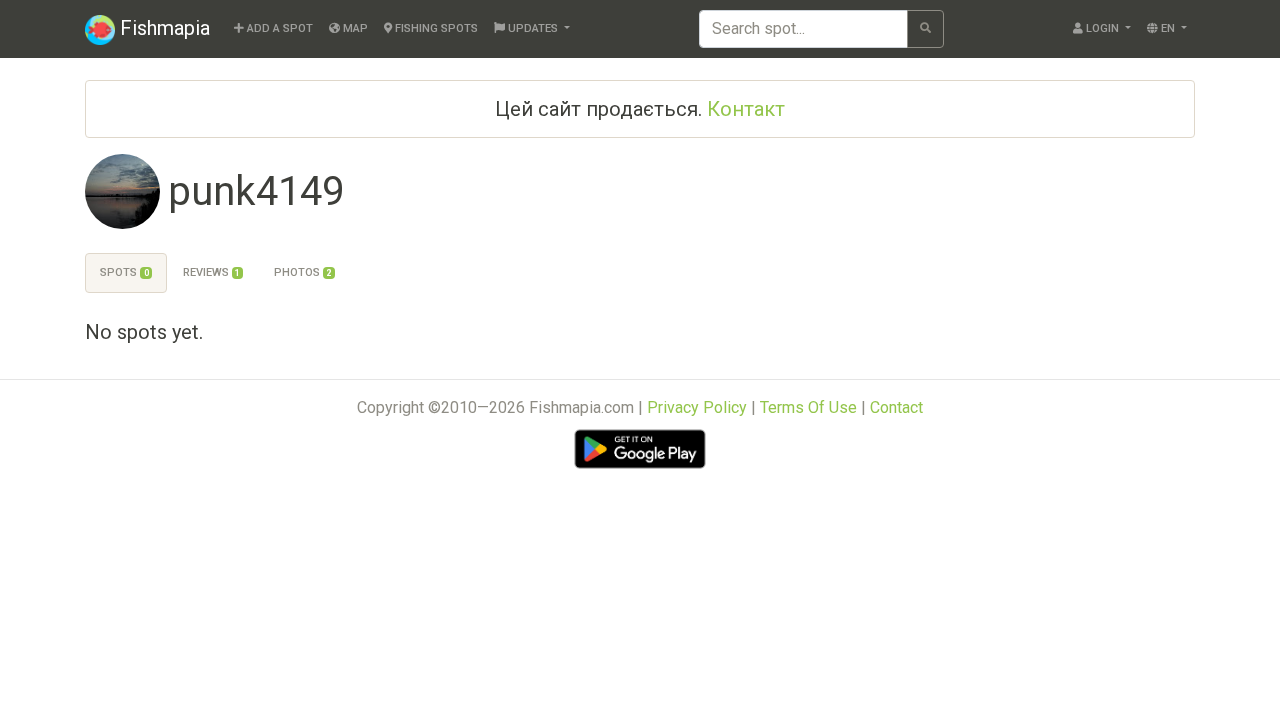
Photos (302, 272)
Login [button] (1102, 28)
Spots (124, 272)
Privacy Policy (697, 407)
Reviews (211, 272)
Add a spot (278, 28)
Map (354, 28)
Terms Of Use (808, 407)
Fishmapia (162, 28)
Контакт (746, 109)
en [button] (1168, 28)
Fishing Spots (435, 28)
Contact (896, 407)
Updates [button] (533, 28)
